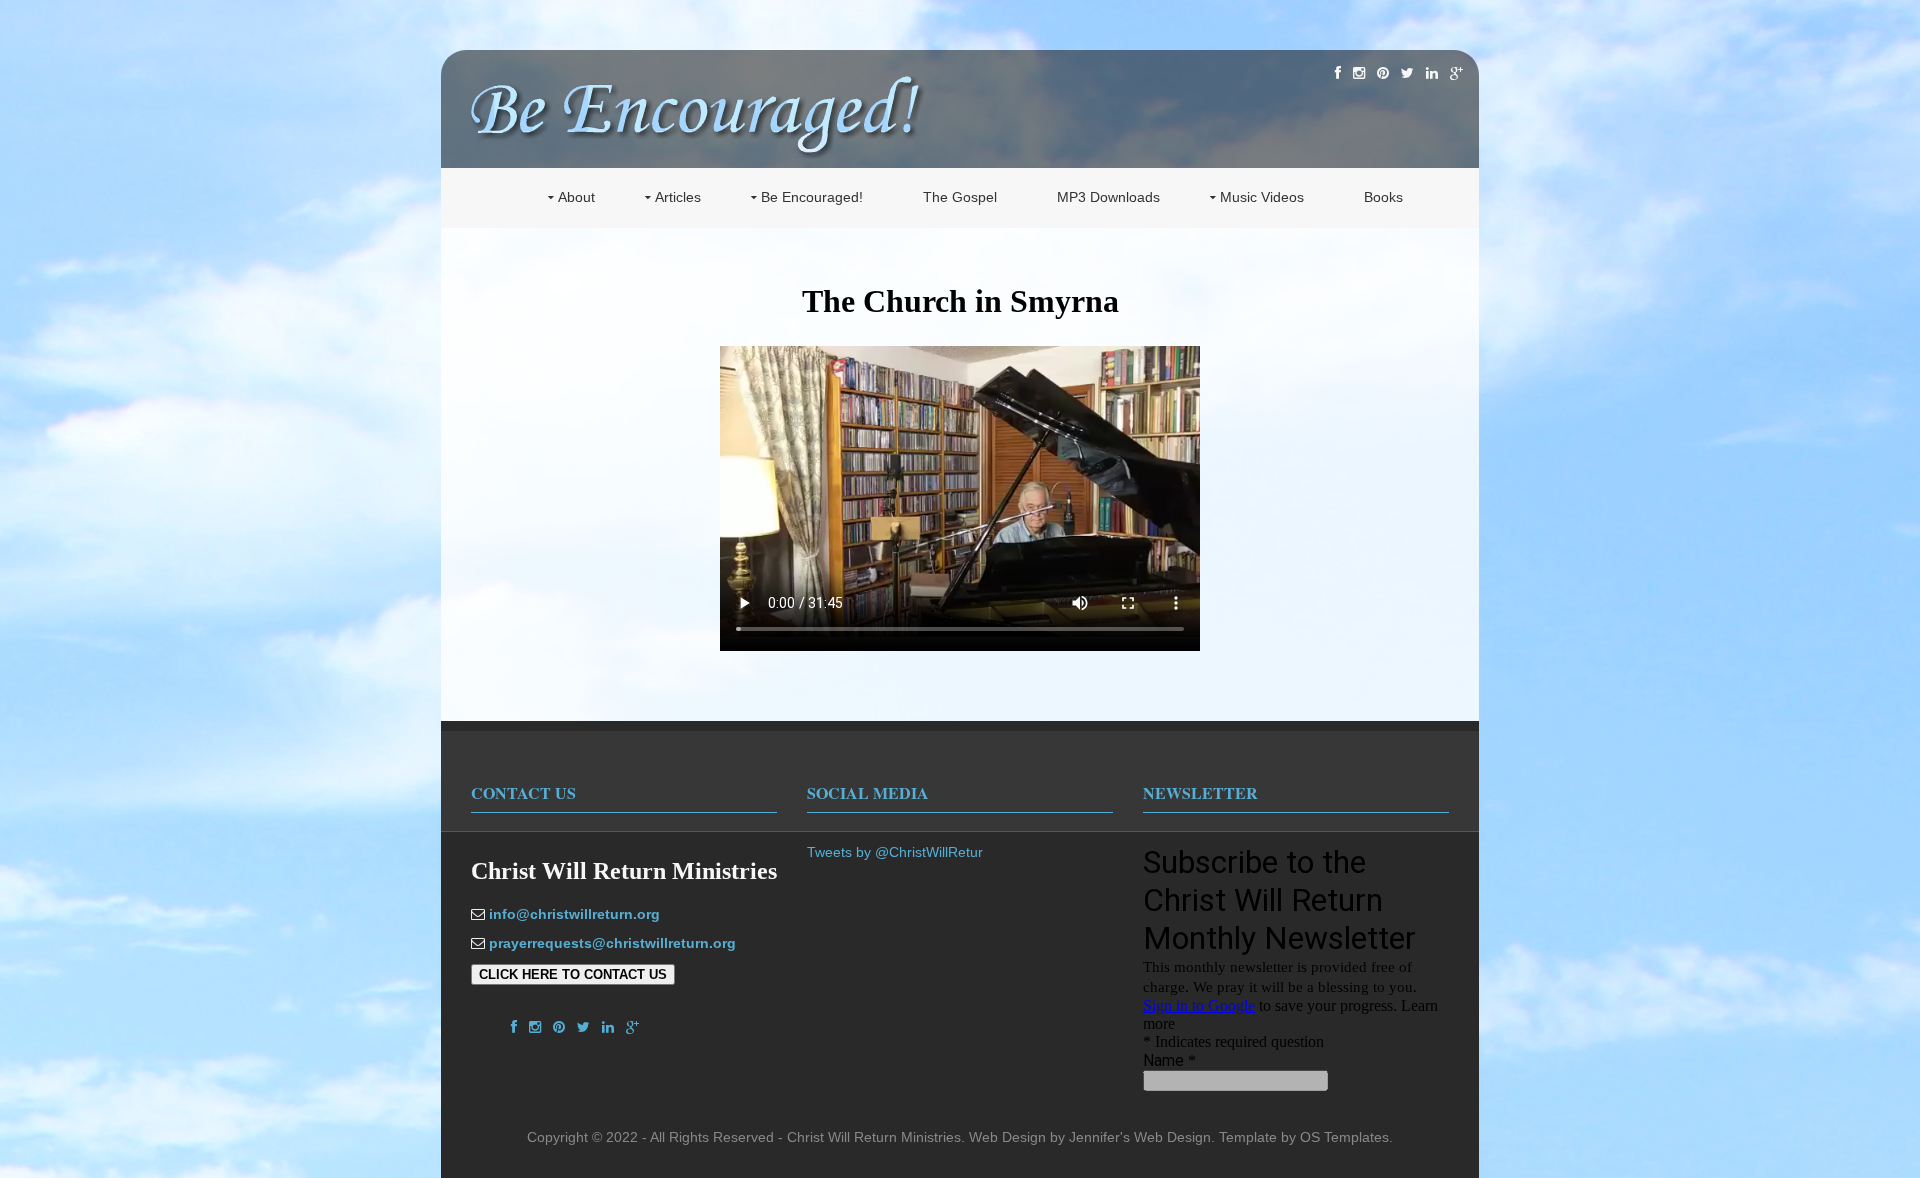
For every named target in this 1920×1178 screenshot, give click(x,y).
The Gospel (960, 197)
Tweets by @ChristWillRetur (895, 852)
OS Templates (1344, 1137)
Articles (678, 197)
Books (1383, 197)
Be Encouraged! (812, 197)
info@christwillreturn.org (574, 914)
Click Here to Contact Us (573, 974)
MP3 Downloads (1108, 197)
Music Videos (1262, 197)
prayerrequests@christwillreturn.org (612, 943)
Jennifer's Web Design (1140, 1137)
